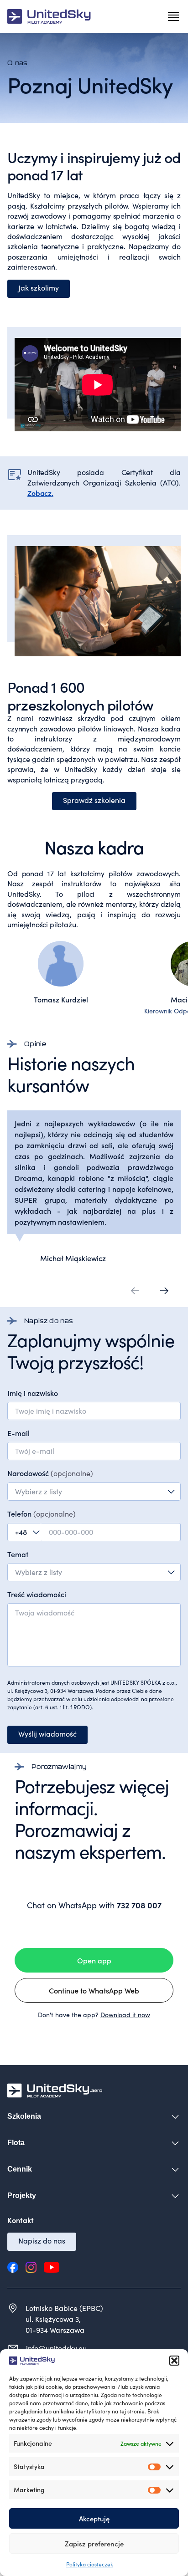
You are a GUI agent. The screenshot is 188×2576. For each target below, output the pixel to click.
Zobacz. (40, 493)
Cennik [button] (20, 2169)
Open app (94, 1960)
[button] (174, 2361)
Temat (18, 1554)
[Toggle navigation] (173, 16)
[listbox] (94, 1572)
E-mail (18, 1433)
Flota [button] (16, 2143)
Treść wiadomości (37, 1594)
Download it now (125, 2015)
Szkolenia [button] (24, 2116)
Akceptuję (94, 2518)
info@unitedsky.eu (56, 2348)
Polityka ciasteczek (90, 2564)
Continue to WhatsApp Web (94, 1990)
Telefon (42, 1513)
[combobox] (94, 1492)
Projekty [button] (22, 2195)
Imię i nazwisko (33, 1393)
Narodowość (50, 1473)
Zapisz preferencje (94, 2543)
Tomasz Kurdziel (61, 999)
